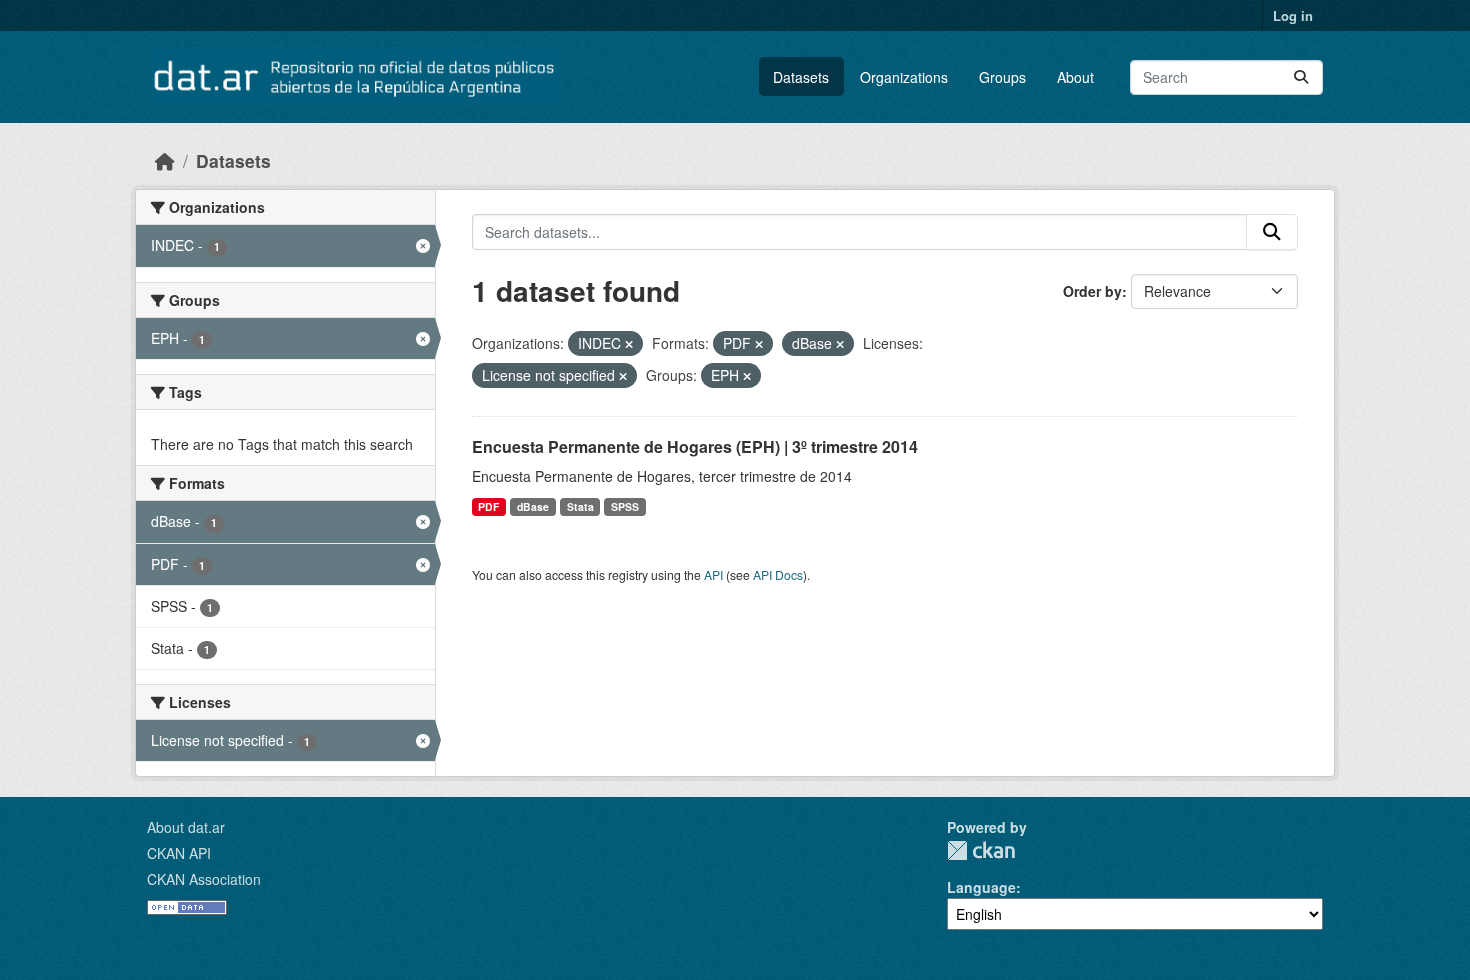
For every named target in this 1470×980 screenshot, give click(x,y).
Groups (1002, 77)
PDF (488, 506)
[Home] (165, 160)
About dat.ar (186, 827)
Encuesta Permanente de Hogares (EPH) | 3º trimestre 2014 (695, 446)
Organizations (904, 77)
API (713, 574)
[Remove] (629, 344)
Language (981, 887)
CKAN (981, 850)
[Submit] (1301, 77)
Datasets (801, 77)
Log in (1293, 15)
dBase (533, 506)
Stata (580, 506)
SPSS (625, 506)
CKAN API (179, 853)
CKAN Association (204, 879)
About (1075, 77)
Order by (1092, 291)
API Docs (778, 574)
